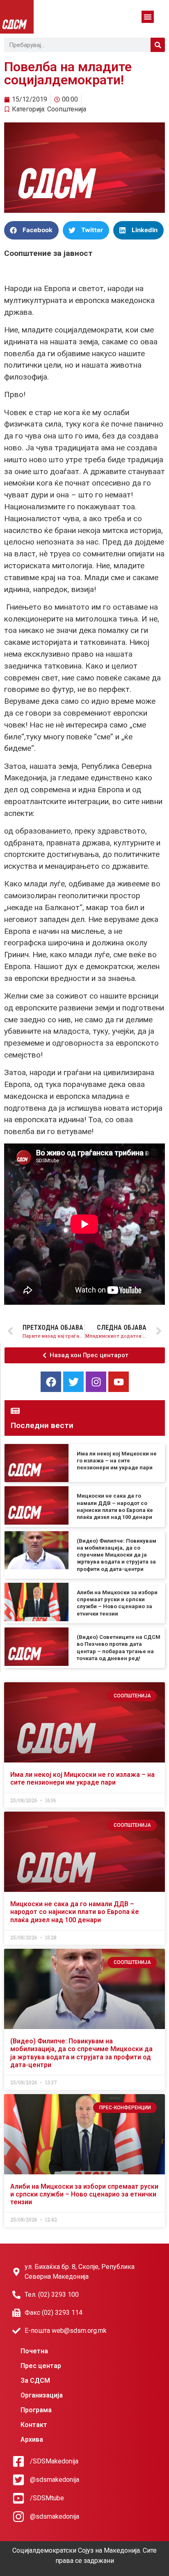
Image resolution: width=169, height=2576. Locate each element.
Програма (36, 2410)
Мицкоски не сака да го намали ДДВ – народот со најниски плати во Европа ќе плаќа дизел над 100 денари (75, 1912)
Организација (42, 2395)
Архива (32, 2439)
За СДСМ (35, 2381)
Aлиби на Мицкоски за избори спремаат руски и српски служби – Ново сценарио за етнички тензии (84, 2194)
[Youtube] (119, 1382)
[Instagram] (96, 1382)
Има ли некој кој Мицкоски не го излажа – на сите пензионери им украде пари (117, 1461)
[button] (148, 17)
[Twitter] (73, 1382)
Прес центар (41, 2366)
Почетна (34, 2351)
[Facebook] (51, 1382)
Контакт (34, 2425)
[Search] (158, 45)
